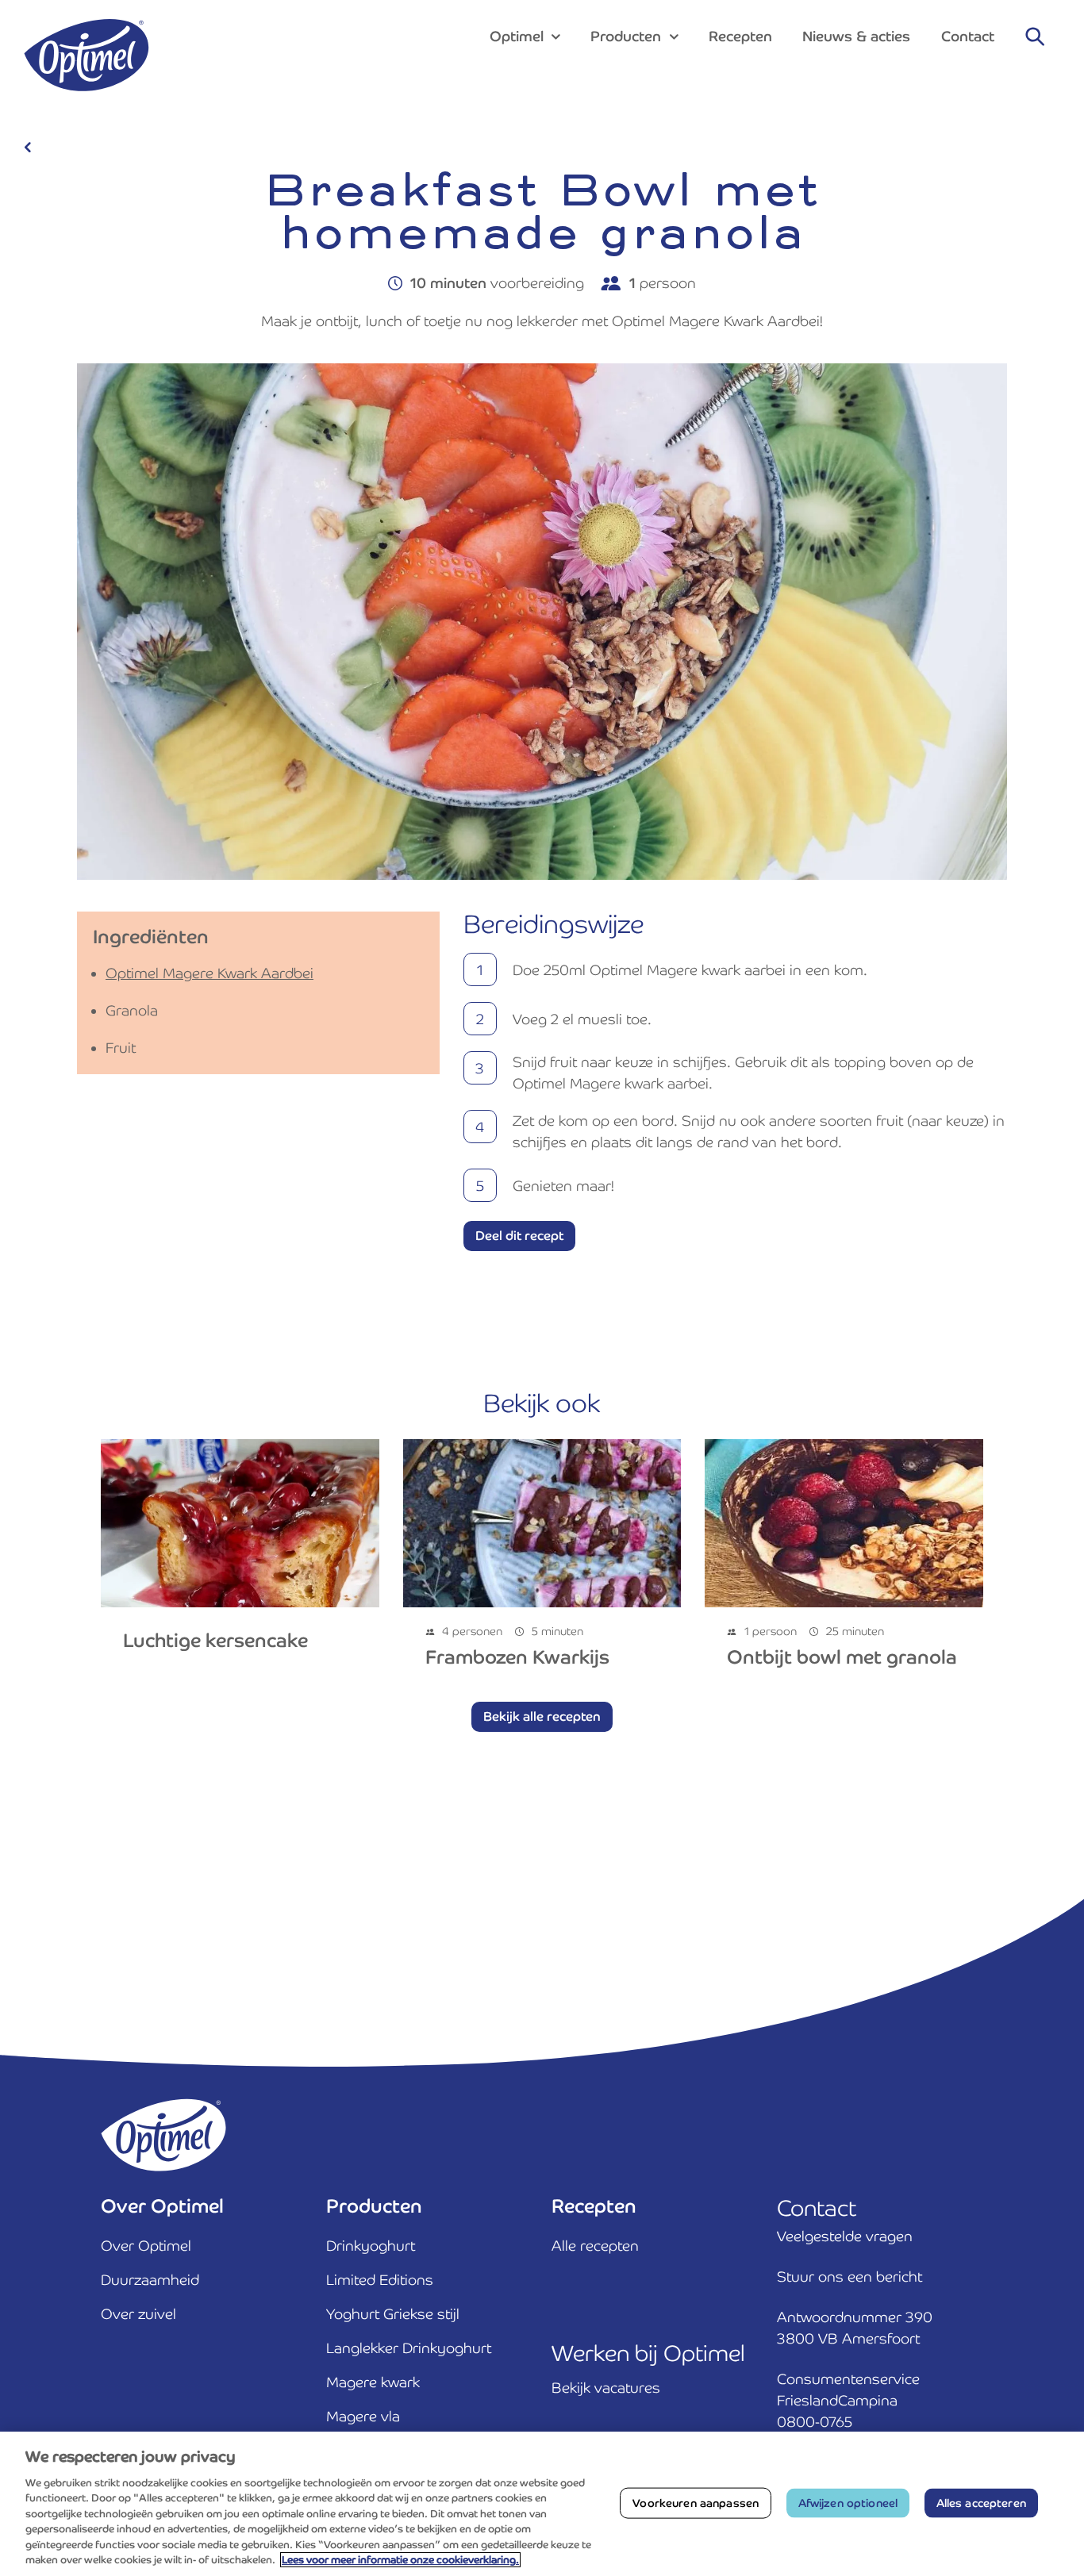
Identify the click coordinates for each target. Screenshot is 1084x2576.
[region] (542, 2504)
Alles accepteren (981, 2503)
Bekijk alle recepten (542, 1716)
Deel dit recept (519, 1236)
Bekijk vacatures (606, 2388)
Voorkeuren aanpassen (696, 2503)
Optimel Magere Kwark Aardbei (209, 973)
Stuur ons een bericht (850, 2277)
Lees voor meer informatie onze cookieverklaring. (400, 2560)
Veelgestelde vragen (845, 2236)
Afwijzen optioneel (848, 2503)
